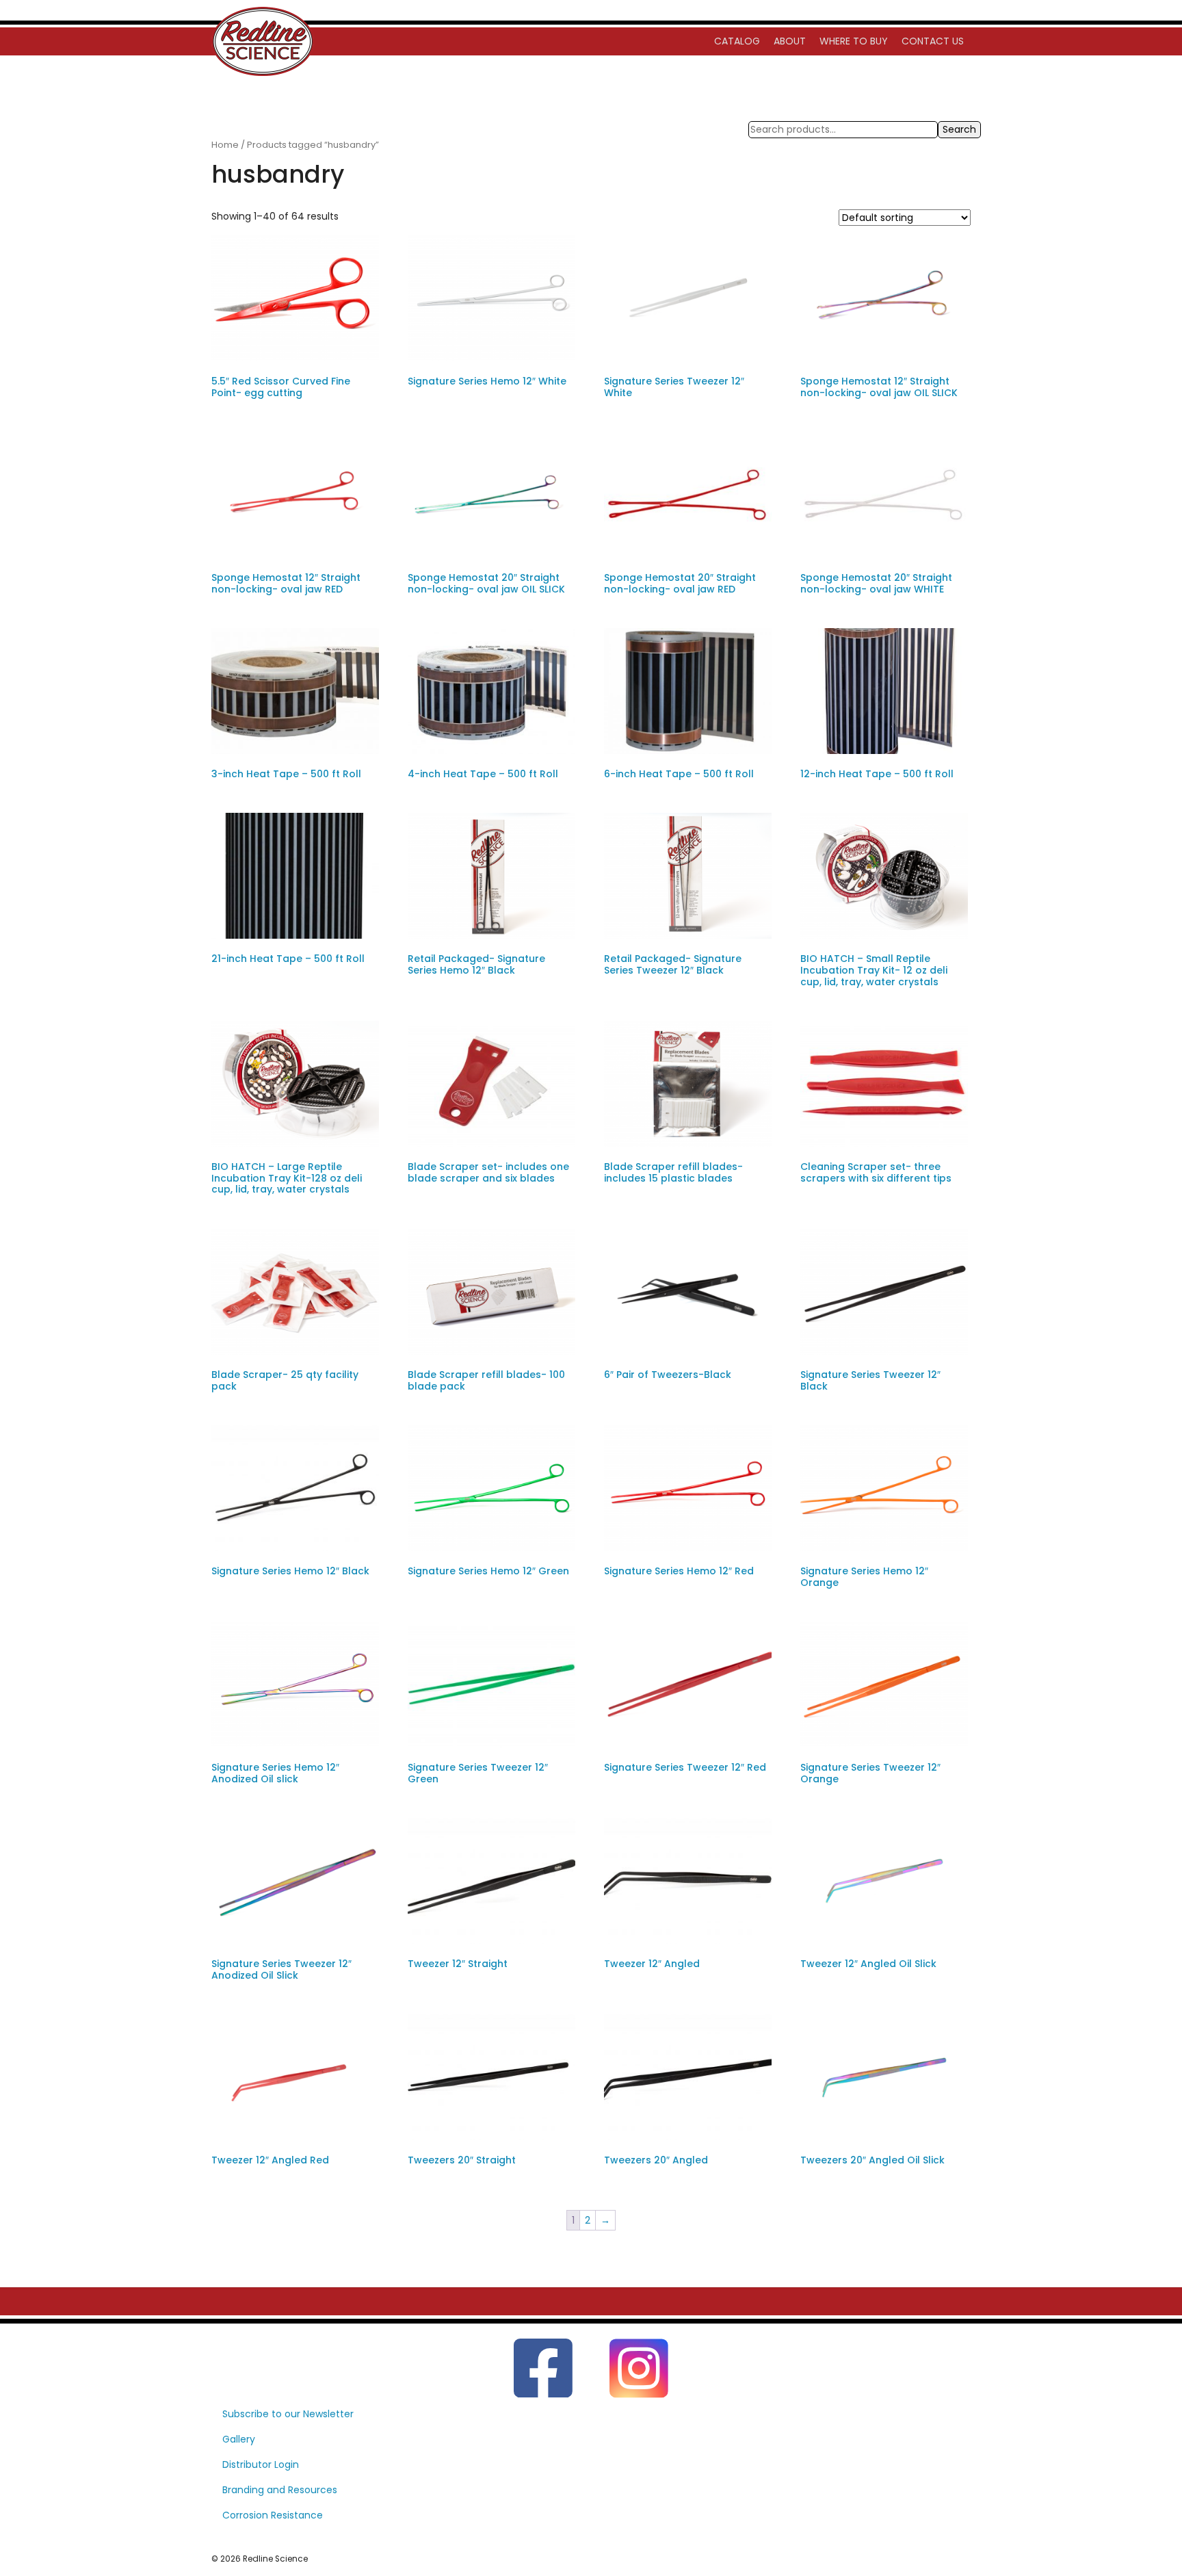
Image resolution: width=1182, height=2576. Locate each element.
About (790, 41)
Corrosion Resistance (273, 2515)
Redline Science (275, 2559)
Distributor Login (261, 2464)
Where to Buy (854, 41)
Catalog (737, 41)
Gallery (239, 2439)
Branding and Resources (280, 2490)
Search (959, 129)
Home (225, 145)
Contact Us (933, 41)
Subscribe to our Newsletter (288, 2414)
